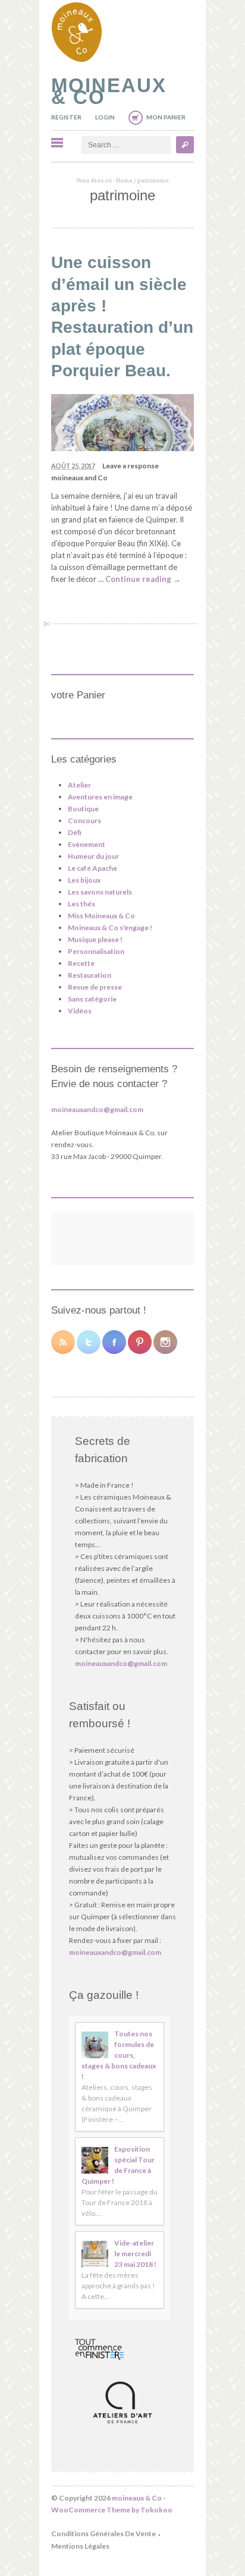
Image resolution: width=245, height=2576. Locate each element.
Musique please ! (95, 939)
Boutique (83, 809)
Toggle (57, 143)
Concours (84, 821)
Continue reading (143, 579)
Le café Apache (92, 868)
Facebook (114, 1342)
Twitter (89, 1342)
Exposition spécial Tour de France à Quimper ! (118, 2165)
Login (105, 117)
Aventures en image (100, 797)
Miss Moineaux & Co (101, 916)
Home (124, 180)
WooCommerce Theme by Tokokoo (112, 2510)
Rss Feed (63, 1342)
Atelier (79, 785)
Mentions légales (80, 2546)
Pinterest (140, 1342)
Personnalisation (96, 951)
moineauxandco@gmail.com (97, 1109)
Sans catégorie (92, 999)
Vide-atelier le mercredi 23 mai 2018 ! (135, 2254)
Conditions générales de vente (103, 2534)
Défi (75, 832)
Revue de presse (95, 987)
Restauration (89, 975)
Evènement (87, 844)
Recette (81, 963)
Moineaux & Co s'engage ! (110, 928)
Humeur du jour (93, 856)
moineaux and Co (79, 478)
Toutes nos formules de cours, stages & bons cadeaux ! (119, 2055)
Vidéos (80, 1011)
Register (66, 117)
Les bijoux (84, 880)
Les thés (81, 904)
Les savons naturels (100, 892)
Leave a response (131, 466)
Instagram (165, 1342)
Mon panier (166, 117)
